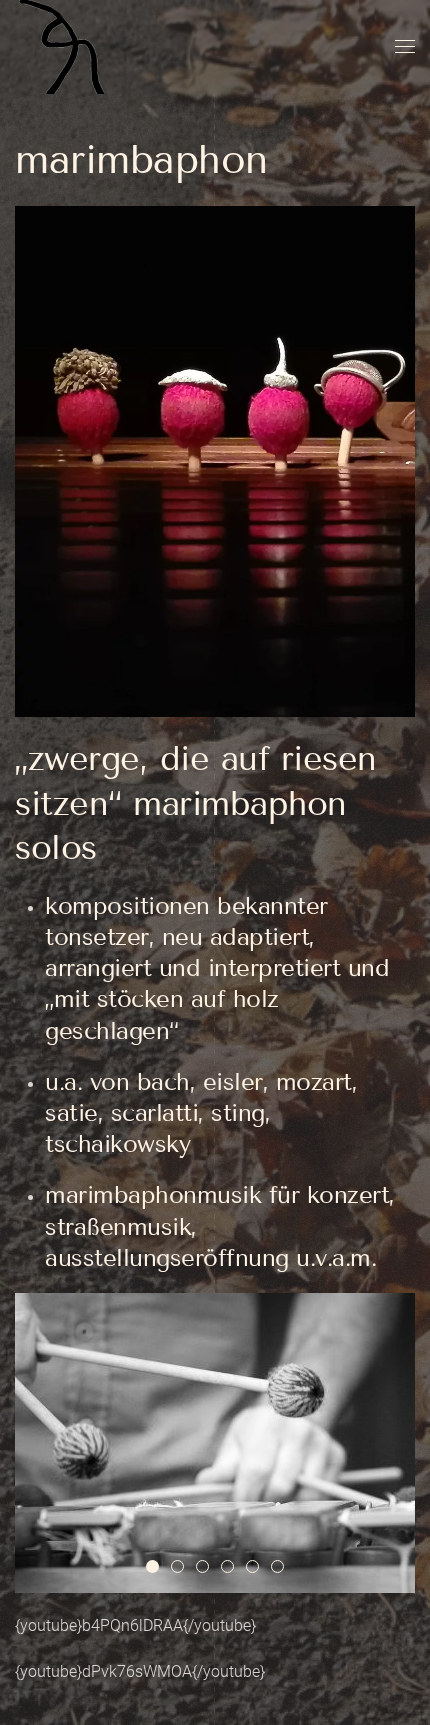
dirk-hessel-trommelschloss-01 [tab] (183, 1568)
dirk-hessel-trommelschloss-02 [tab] (233, 1568)
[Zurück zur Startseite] (65, 47)
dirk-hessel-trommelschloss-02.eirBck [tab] (208, 1568)
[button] (405, 47)
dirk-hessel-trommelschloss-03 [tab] (283, 1568)
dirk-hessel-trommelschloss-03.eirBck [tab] (258, 1568)
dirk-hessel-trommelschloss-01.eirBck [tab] (158, 1568)
